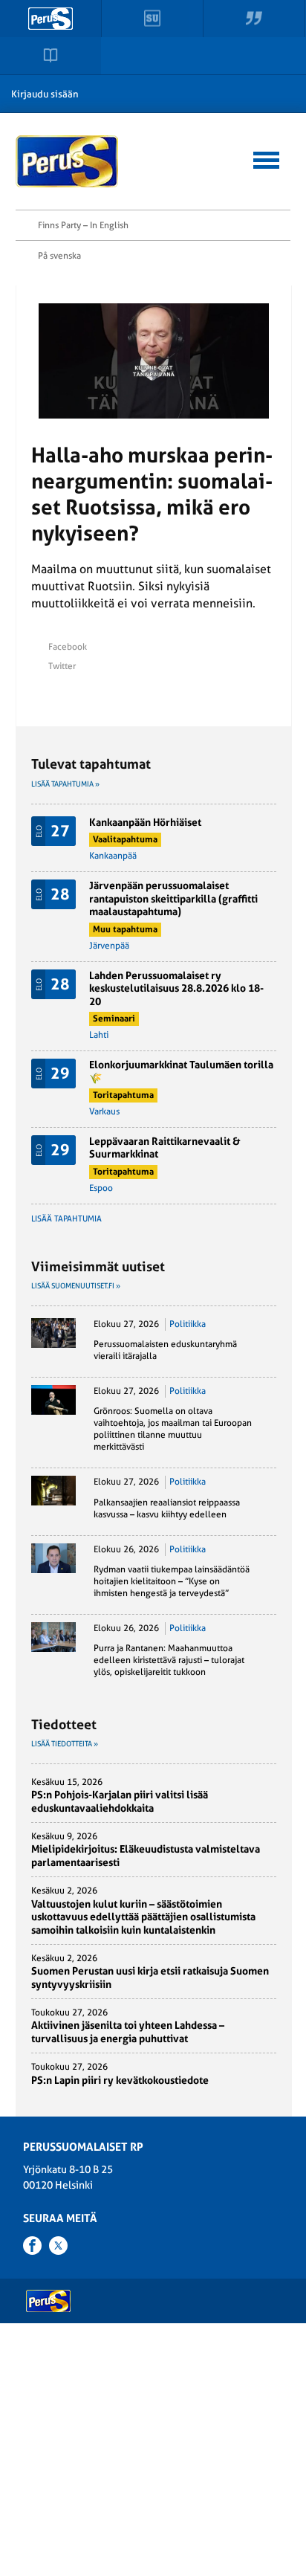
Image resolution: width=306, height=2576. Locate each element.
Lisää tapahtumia (66, 1219)
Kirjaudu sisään (45, 94)
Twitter (62, 666)
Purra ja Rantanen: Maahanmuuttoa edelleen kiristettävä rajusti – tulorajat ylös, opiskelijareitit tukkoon (169, 1660)
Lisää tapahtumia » (65, 784)
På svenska (59, 256)
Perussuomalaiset (68, 161)
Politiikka (188, 1324)
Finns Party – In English (83, 225)
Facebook (68, 647)
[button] (266, 158)
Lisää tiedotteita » (65, 1744)
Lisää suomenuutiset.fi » (76, 1286)
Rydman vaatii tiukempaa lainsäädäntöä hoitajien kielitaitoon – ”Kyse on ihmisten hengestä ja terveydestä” (172, 1581)
